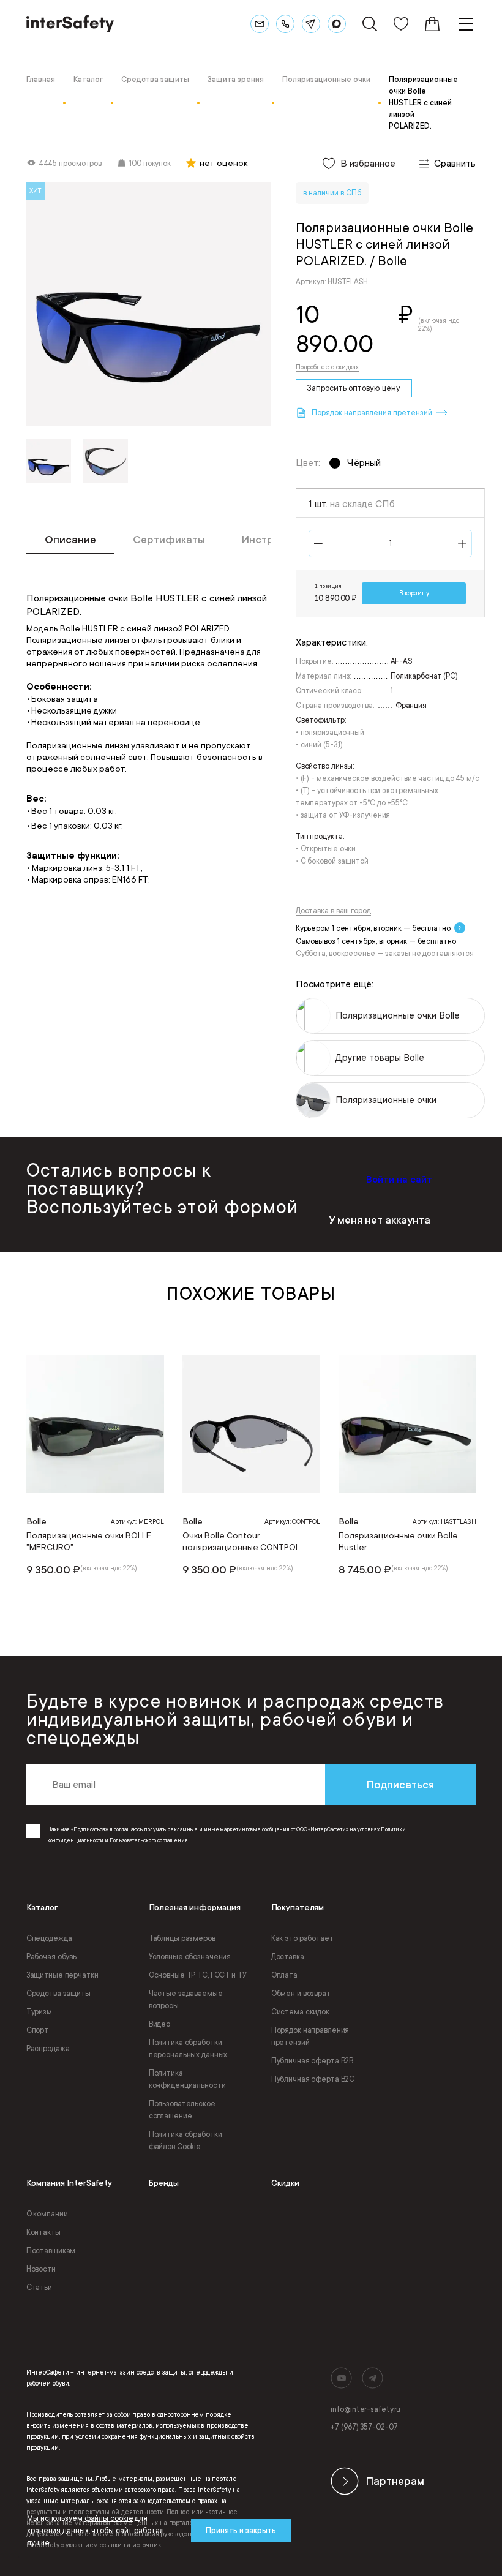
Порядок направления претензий (310, 2036)
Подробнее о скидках (327, 367)
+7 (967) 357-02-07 (364, 2427)
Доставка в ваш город (333, 911)
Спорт (37, 2030)
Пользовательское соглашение (182, 2110)
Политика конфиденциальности (187, 2079)
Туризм (39, 2012)
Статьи (39, 2288)
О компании (47, 2214)
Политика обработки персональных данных (188, 2049)
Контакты (43, 2232)
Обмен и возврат (301, 1994)
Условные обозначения (190, 1957)
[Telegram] (311, 24)
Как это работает (302, 1938)
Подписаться (400, 1785)
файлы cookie (109, 2518)
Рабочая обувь (51, 1957)
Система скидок (300, 2012)
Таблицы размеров (182, 1938)
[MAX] (337, 24)
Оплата (284, 1975)
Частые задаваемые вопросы (186, 2000)
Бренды (164, 2183)
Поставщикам (51, 2251)
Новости (41, 2269)
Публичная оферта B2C (313, 2079)
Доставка (288, 1957)
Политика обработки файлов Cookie (185, 2141)
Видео (159, 2024)
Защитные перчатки (62, 1975)
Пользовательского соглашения (149, 1840)
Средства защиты (58, 1994)
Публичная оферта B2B (313, 2061)
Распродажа (48, 2049)
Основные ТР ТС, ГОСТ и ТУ (198, 1975)
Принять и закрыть (241, 2531)
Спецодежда (49, 1938)
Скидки (285, 2183)
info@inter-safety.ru (365, 2409)
